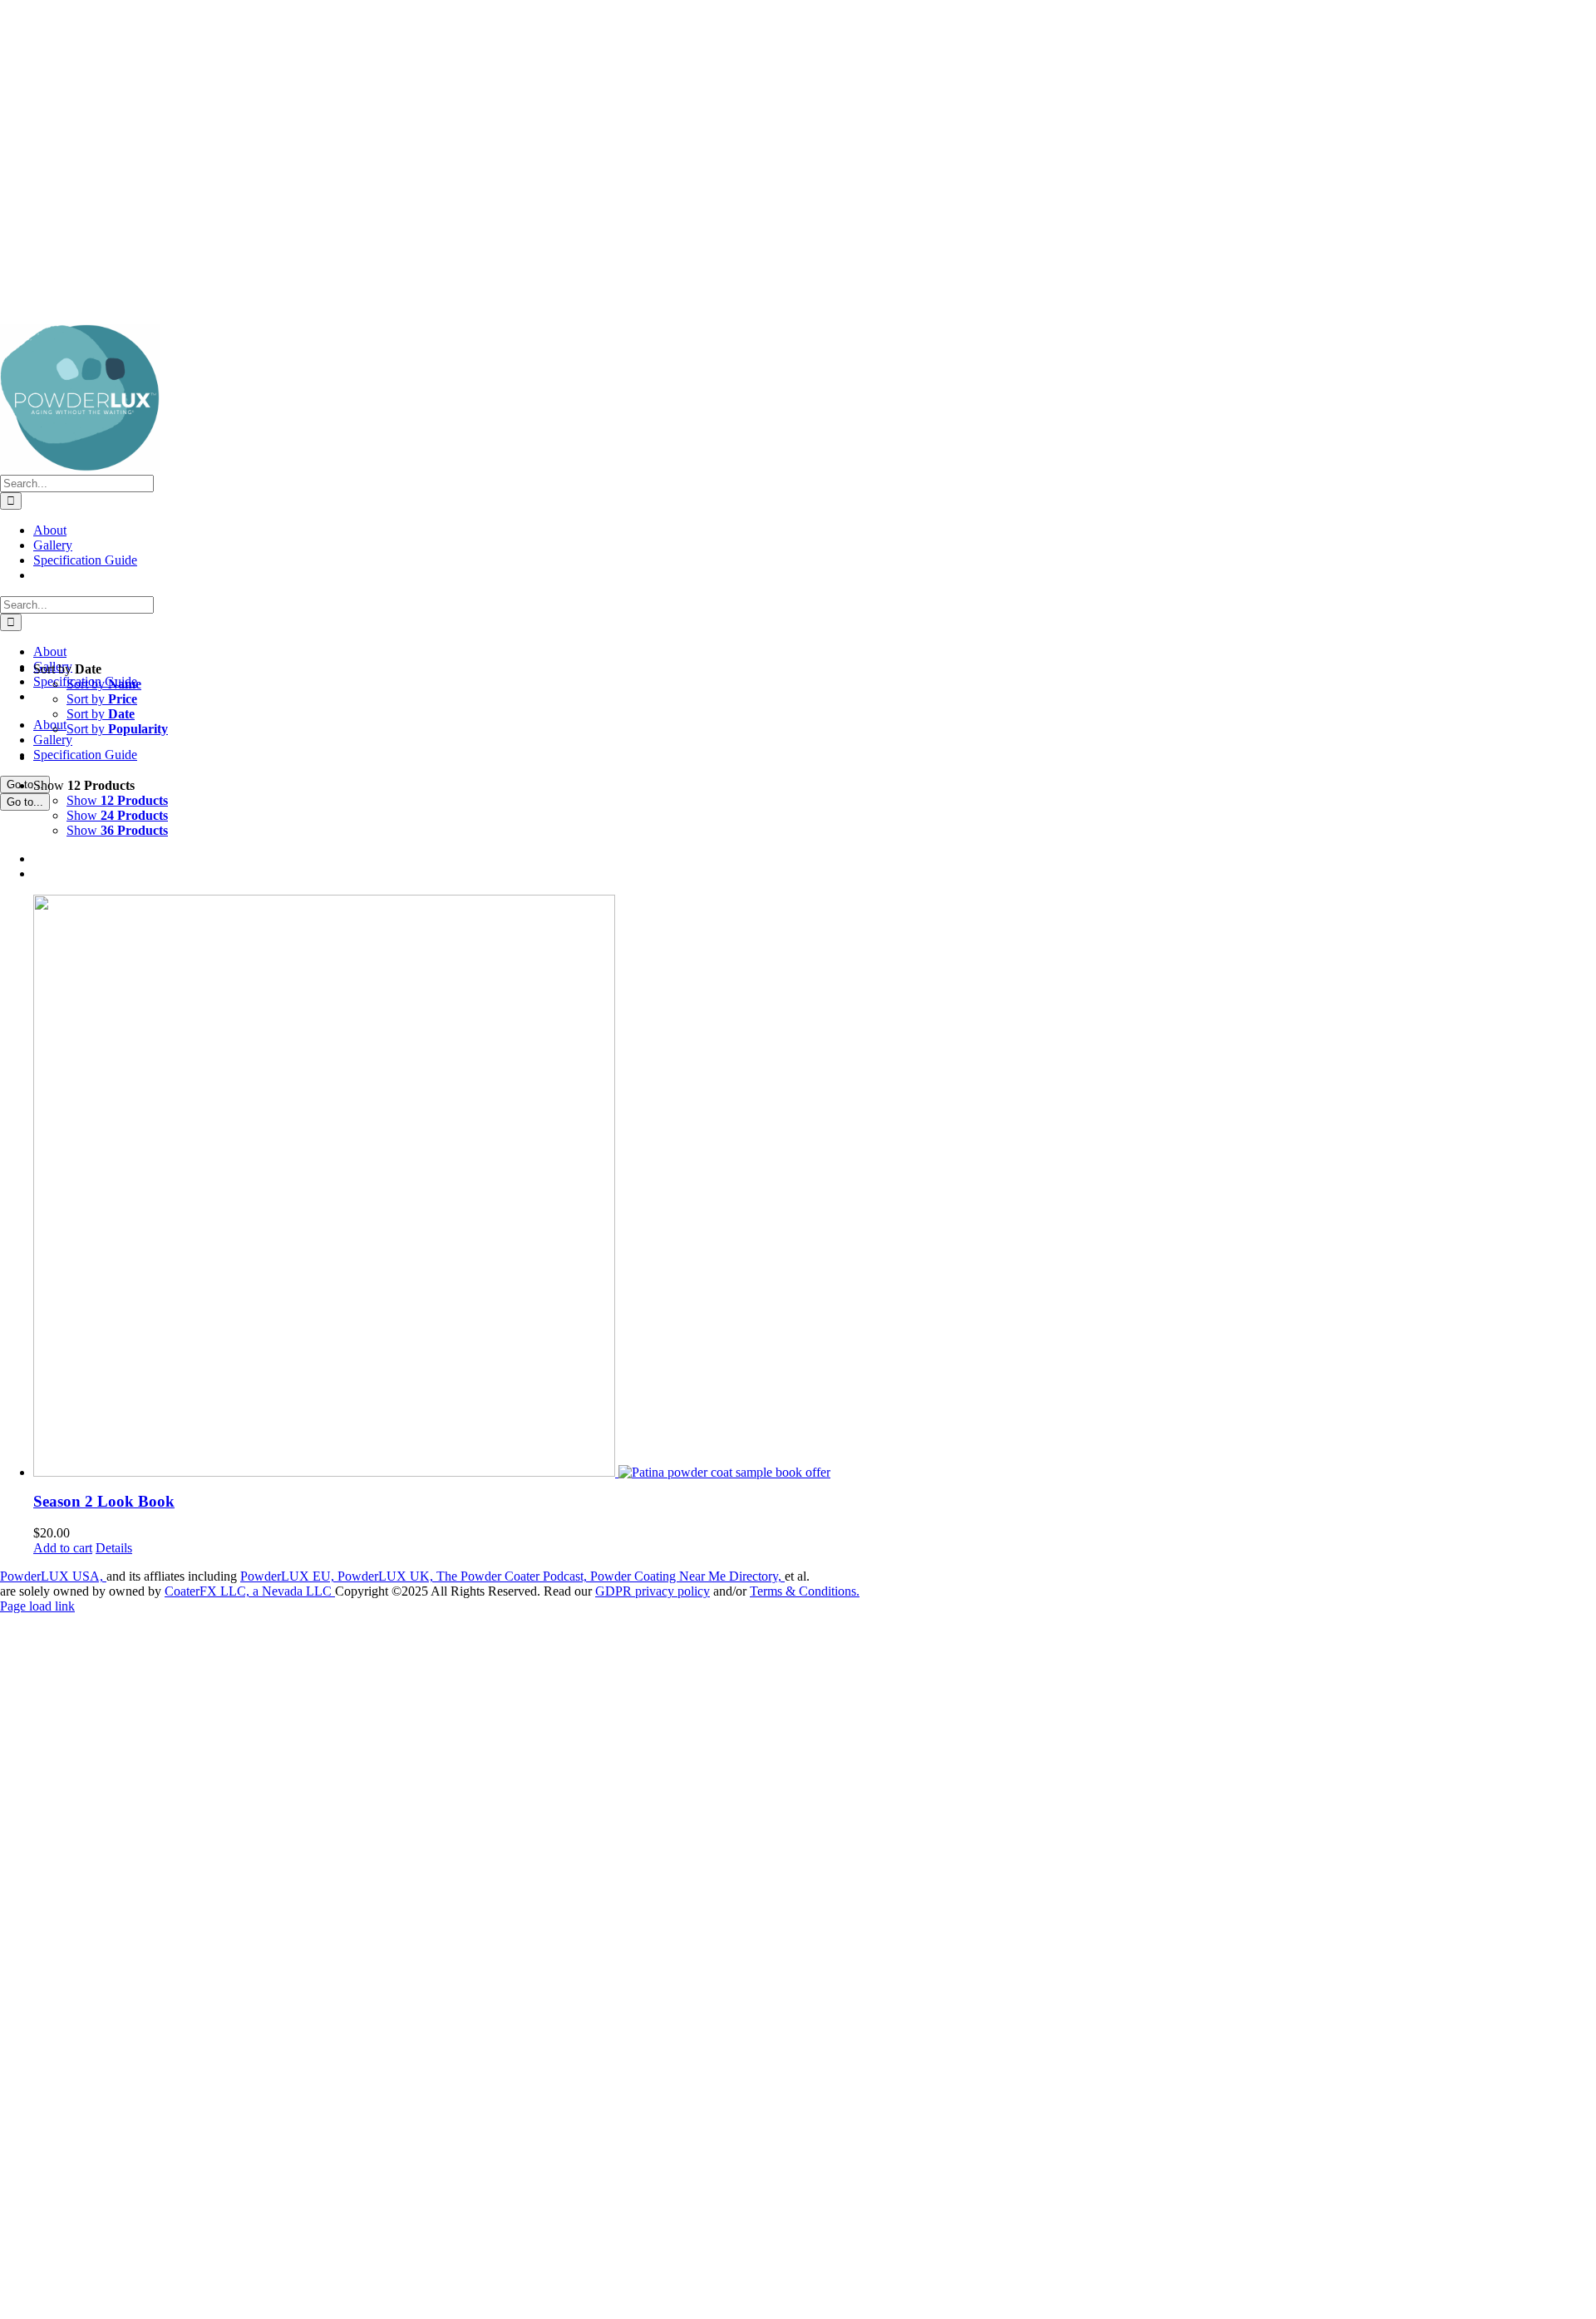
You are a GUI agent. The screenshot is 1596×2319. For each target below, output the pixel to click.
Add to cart (63, 1548)
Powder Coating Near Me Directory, (687, 1576)
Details (114, 1548)
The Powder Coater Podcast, (513, 1576)
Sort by (104, 684)
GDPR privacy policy (653, 1591)
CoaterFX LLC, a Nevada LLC (250, 1591)
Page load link (37, 1606)
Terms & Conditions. (805, 1591)
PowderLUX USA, (53, 1576)
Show (117, 800)
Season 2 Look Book (104, 1501)
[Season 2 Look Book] (815, 1186)
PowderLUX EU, (289, 1576)
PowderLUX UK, (387, 1576)
